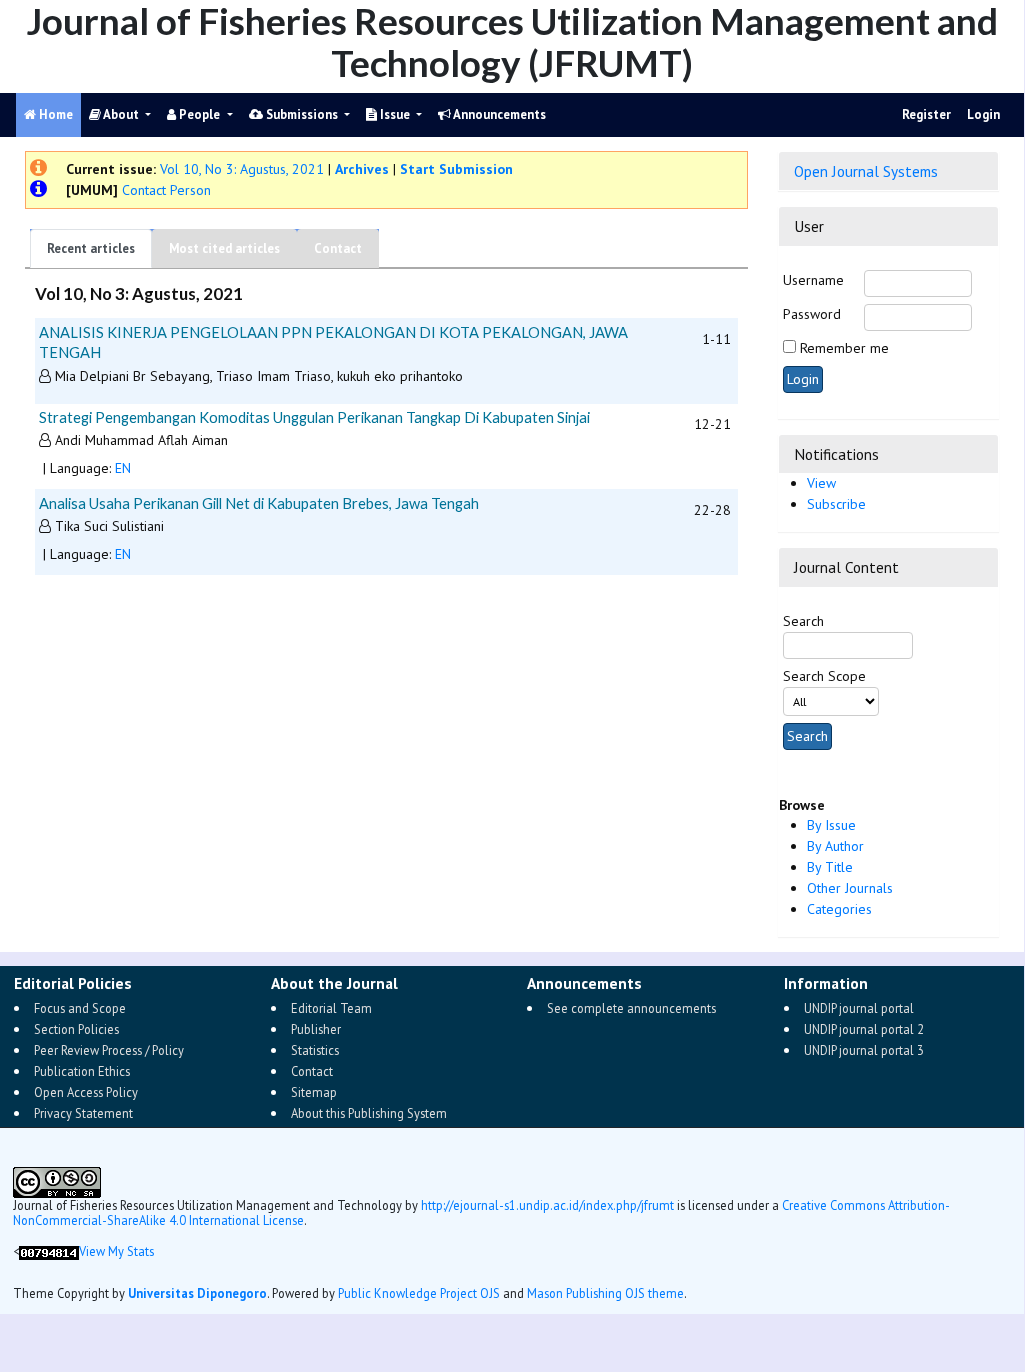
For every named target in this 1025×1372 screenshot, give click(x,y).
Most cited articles (224, 248)
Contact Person (164, 190)
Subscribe (836, 504)
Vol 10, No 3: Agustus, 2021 (242, 169)
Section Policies (76, 1029)
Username (813, 280)
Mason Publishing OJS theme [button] (605, 1293)
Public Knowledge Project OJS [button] (419, 1293)
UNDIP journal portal (859, 1008)
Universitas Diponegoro (197, 1293)
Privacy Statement (83, 1113)
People (199, 114)
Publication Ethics (82, 1071)
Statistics (315, 1050)
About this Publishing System (369, 1113)
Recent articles (91, 248)
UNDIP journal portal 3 (864, 1050)
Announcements (498, 114)
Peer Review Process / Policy (109, 1050)
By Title (830, 867)
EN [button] (123, 468)
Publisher (316, 1029)
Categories (839, 909)
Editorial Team (331, 1008)
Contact (338, 248)
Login (983, 114)
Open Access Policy (86, 1092)
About (121, 114)
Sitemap (314, 1092)
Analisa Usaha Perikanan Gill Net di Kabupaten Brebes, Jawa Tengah (259, 503)
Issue (395, 114)
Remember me (844, 348)
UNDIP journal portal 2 (864, 1029)
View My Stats (116, 1251)
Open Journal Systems (866, 171)
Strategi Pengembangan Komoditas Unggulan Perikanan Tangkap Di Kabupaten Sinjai (314, 417)
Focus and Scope (80, 1008)
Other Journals (850, 888)
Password (812, 314)
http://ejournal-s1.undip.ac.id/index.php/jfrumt (547, 1205)
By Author (835, 846)
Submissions (302, 114)
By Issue (831, 825)
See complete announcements (631, 1008)
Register (926, 114)
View (821, 483)
